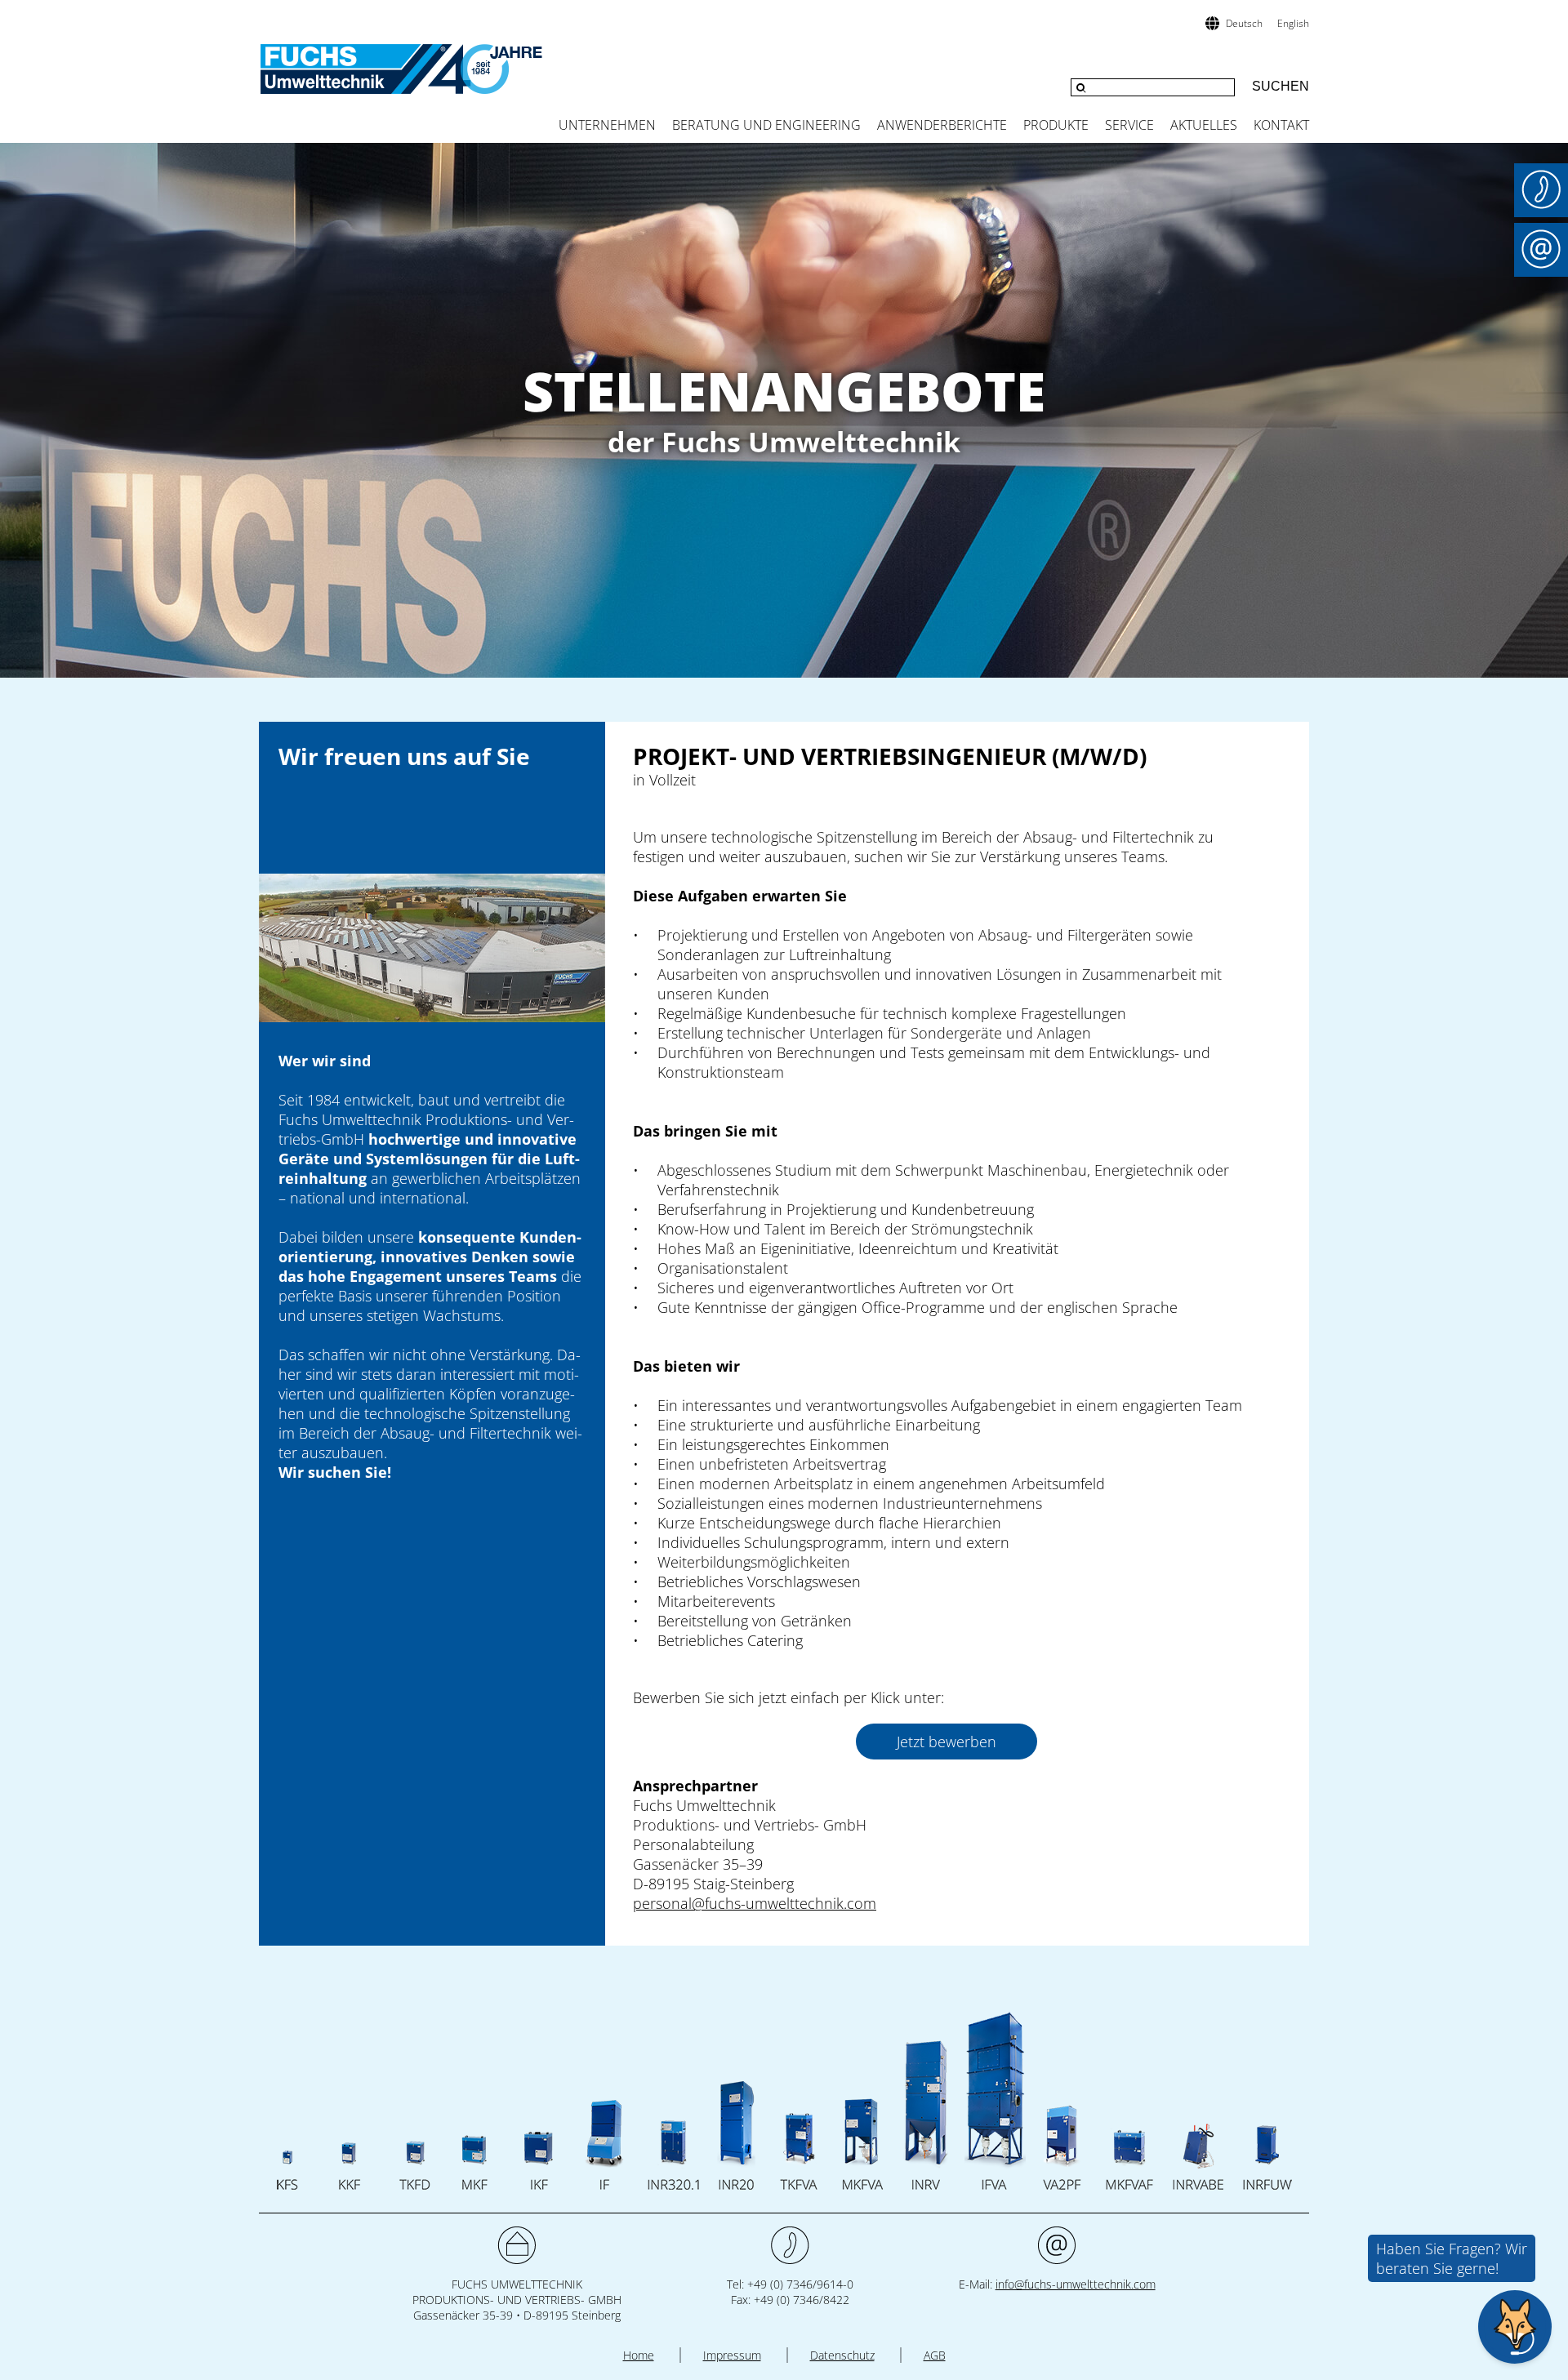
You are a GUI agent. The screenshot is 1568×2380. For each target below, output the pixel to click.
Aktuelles (1204, 125)
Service (1129, 125)
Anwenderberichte (942, 125)
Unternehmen (607, 125)
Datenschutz (842, 2355)
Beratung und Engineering (766, 125)
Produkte (1056, 125)
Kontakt (1281, 125)
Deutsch (1244, 23)
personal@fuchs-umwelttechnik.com (755, 1903)
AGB (935, 2355)
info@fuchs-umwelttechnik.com (1076, 2284)
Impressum (732, 2355)
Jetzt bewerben (947, 1742)
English (1293, 23)
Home (639, 2355)
